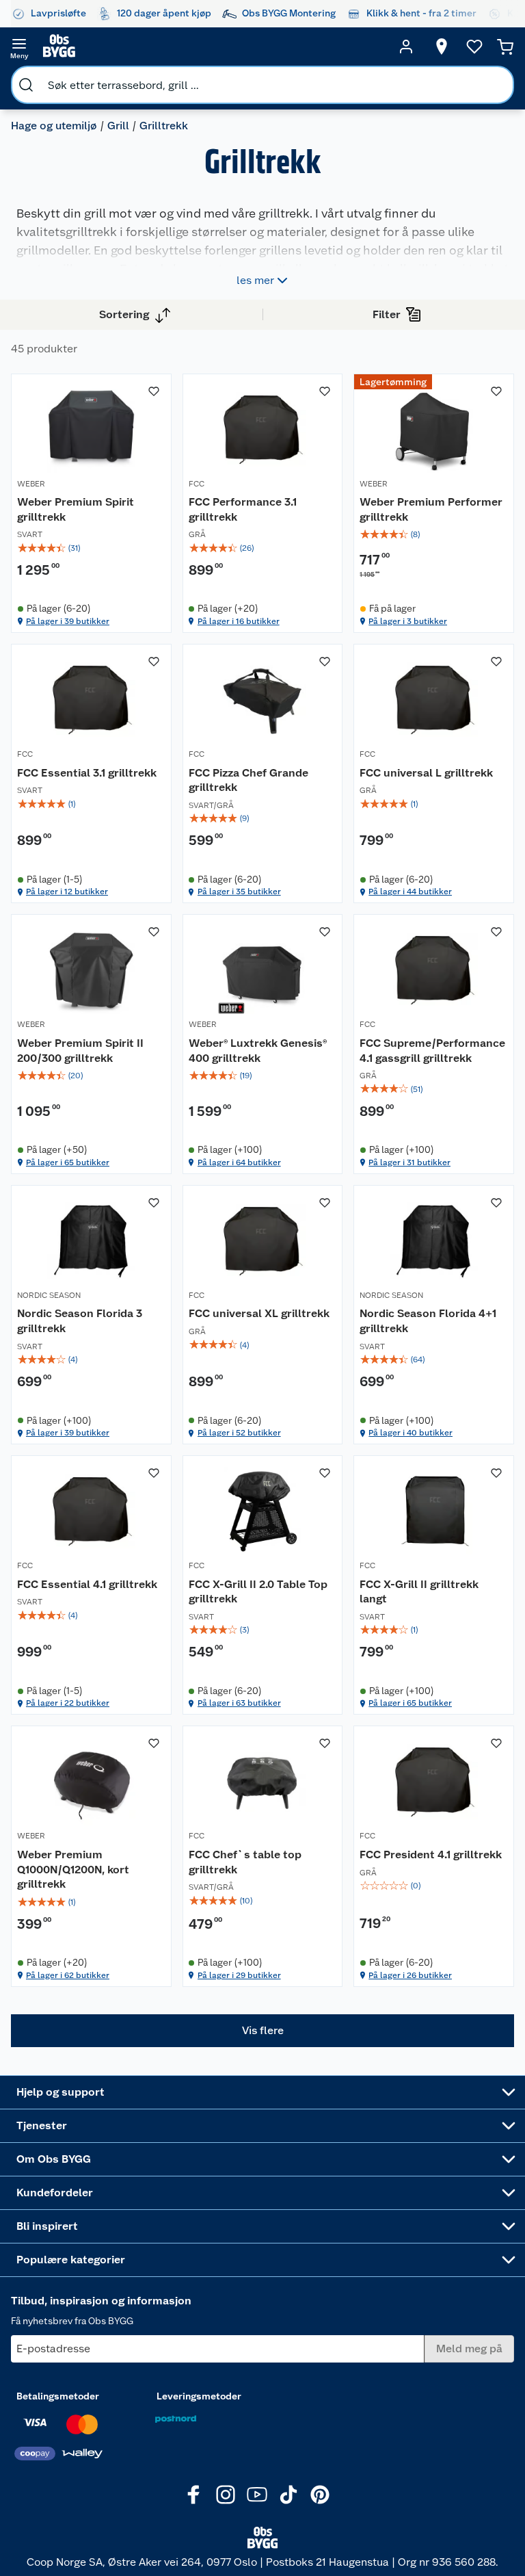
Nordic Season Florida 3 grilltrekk (80, 1321)
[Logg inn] (406, 47)
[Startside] (213, 47)
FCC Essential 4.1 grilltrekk (87, 1584)
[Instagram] (226, 2495)
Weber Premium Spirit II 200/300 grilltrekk (80, 1051)
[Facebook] (194, 2495)
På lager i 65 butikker (68, 1162)
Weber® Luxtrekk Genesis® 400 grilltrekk (258, 1051)
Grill (118, 126)
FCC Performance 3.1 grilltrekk (243, 509)
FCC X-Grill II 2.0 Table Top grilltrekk (258, 1592)
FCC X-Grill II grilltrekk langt (419, 1592)
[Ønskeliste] (474, 47)
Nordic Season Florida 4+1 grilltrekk (428, 1321)
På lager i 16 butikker (239, 621)
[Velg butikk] (442, 47)
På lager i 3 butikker (408, 621)
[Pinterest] (320, 2495)
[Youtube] (257, 2495)
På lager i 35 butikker (239, 892)
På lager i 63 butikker (239, 1703)
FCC (197, 484)
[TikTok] (288, 2495)
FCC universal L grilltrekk (426, 773)
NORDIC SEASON (49, 1295)
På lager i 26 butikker (410, 1975)
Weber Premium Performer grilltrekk (431, 509)
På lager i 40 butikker (410, 1433)
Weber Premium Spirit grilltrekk (76, 509)
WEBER (31, 484)
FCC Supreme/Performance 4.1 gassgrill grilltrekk (432, 1051)
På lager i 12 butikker (67, 892)
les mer (255, 280)
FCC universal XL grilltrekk (259, 1313)
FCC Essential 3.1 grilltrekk (87, 773)
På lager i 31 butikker (409, 1162)
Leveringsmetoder (199, 2396)
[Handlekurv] (505, 47)
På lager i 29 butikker (239, 1975)
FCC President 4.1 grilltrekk (431, 1855)
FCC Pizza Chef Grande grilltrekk (248, 780)
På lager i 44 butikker (410, 892)
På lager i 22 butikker (68, 1703)
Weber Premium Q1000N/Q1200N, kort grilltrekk (73, 1869)
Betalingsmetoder (58, 2396)
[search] (26, 85)
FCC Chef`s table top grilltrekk (245, 1862)
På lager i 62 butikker (68, 1975)
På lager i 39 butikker (68, 621)
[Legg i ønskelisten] (154, 391)
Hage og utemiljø (54, 126)
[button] (262, 2031)
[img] (91, 548)
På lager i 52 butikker (239, 1433)
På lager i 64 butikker (239, 1162)
